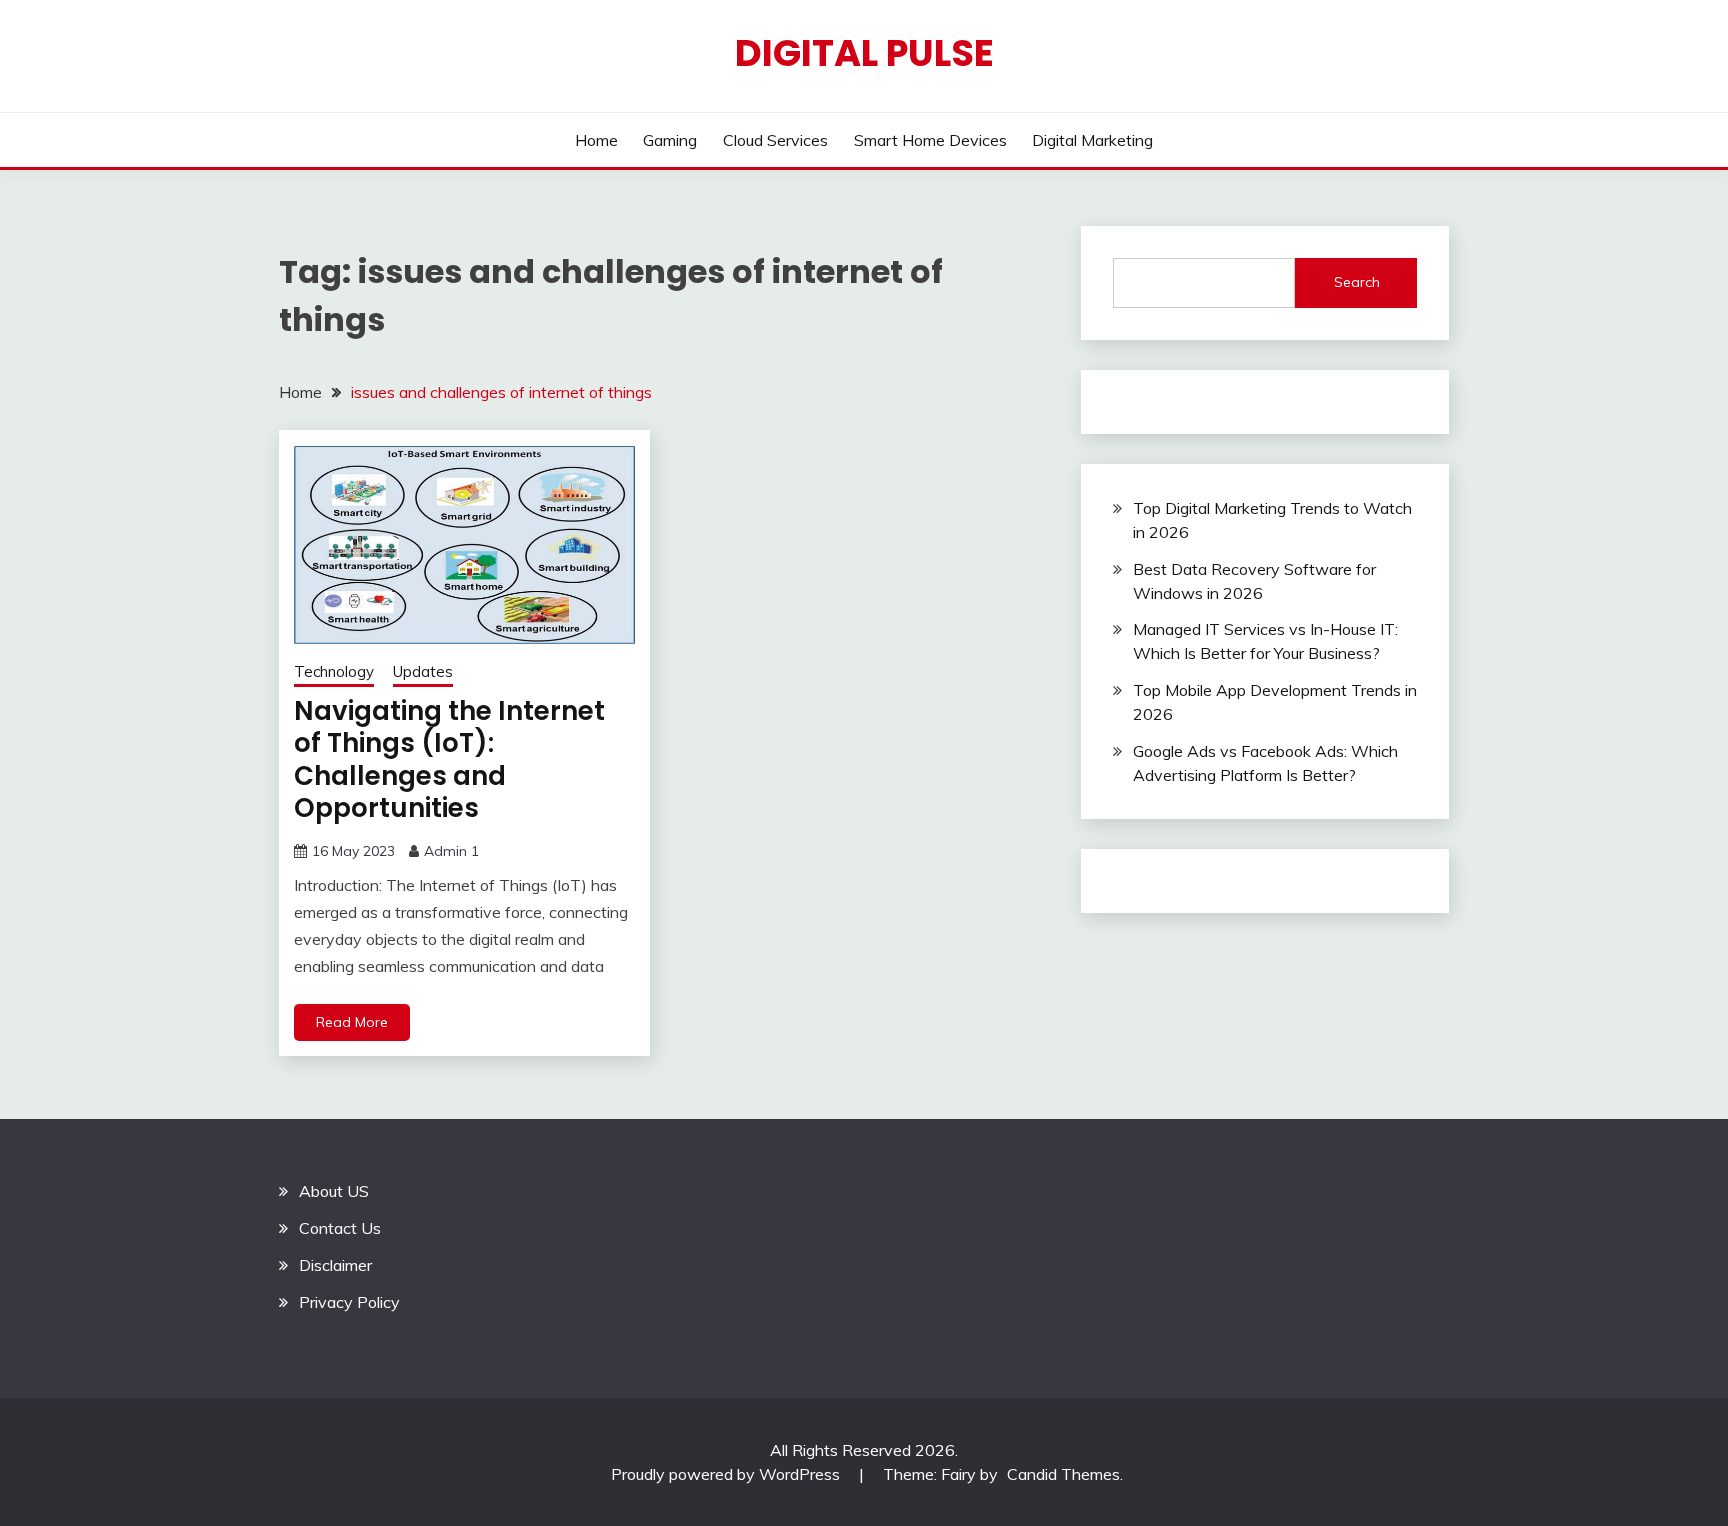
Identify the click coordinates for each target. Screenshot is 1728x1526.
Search (1357, 282)
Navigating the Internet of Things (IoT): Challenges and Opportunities (449, 760)
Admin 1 (451, 851)
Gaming (670, 140)
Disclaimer (335, 1265)
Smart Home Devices (930, 140)
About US (334, 1191)
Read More (352, 1022)
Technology (334, 671)
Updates (423, 671)
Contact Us (340, 1228)
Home (596, 140)
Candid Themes (1063, 1474)
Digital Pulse (864, 53)
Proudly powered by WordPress (727, 1474)
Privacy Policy (349, 1302)
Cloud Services (775, 140)
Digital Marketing (1092, 140)
